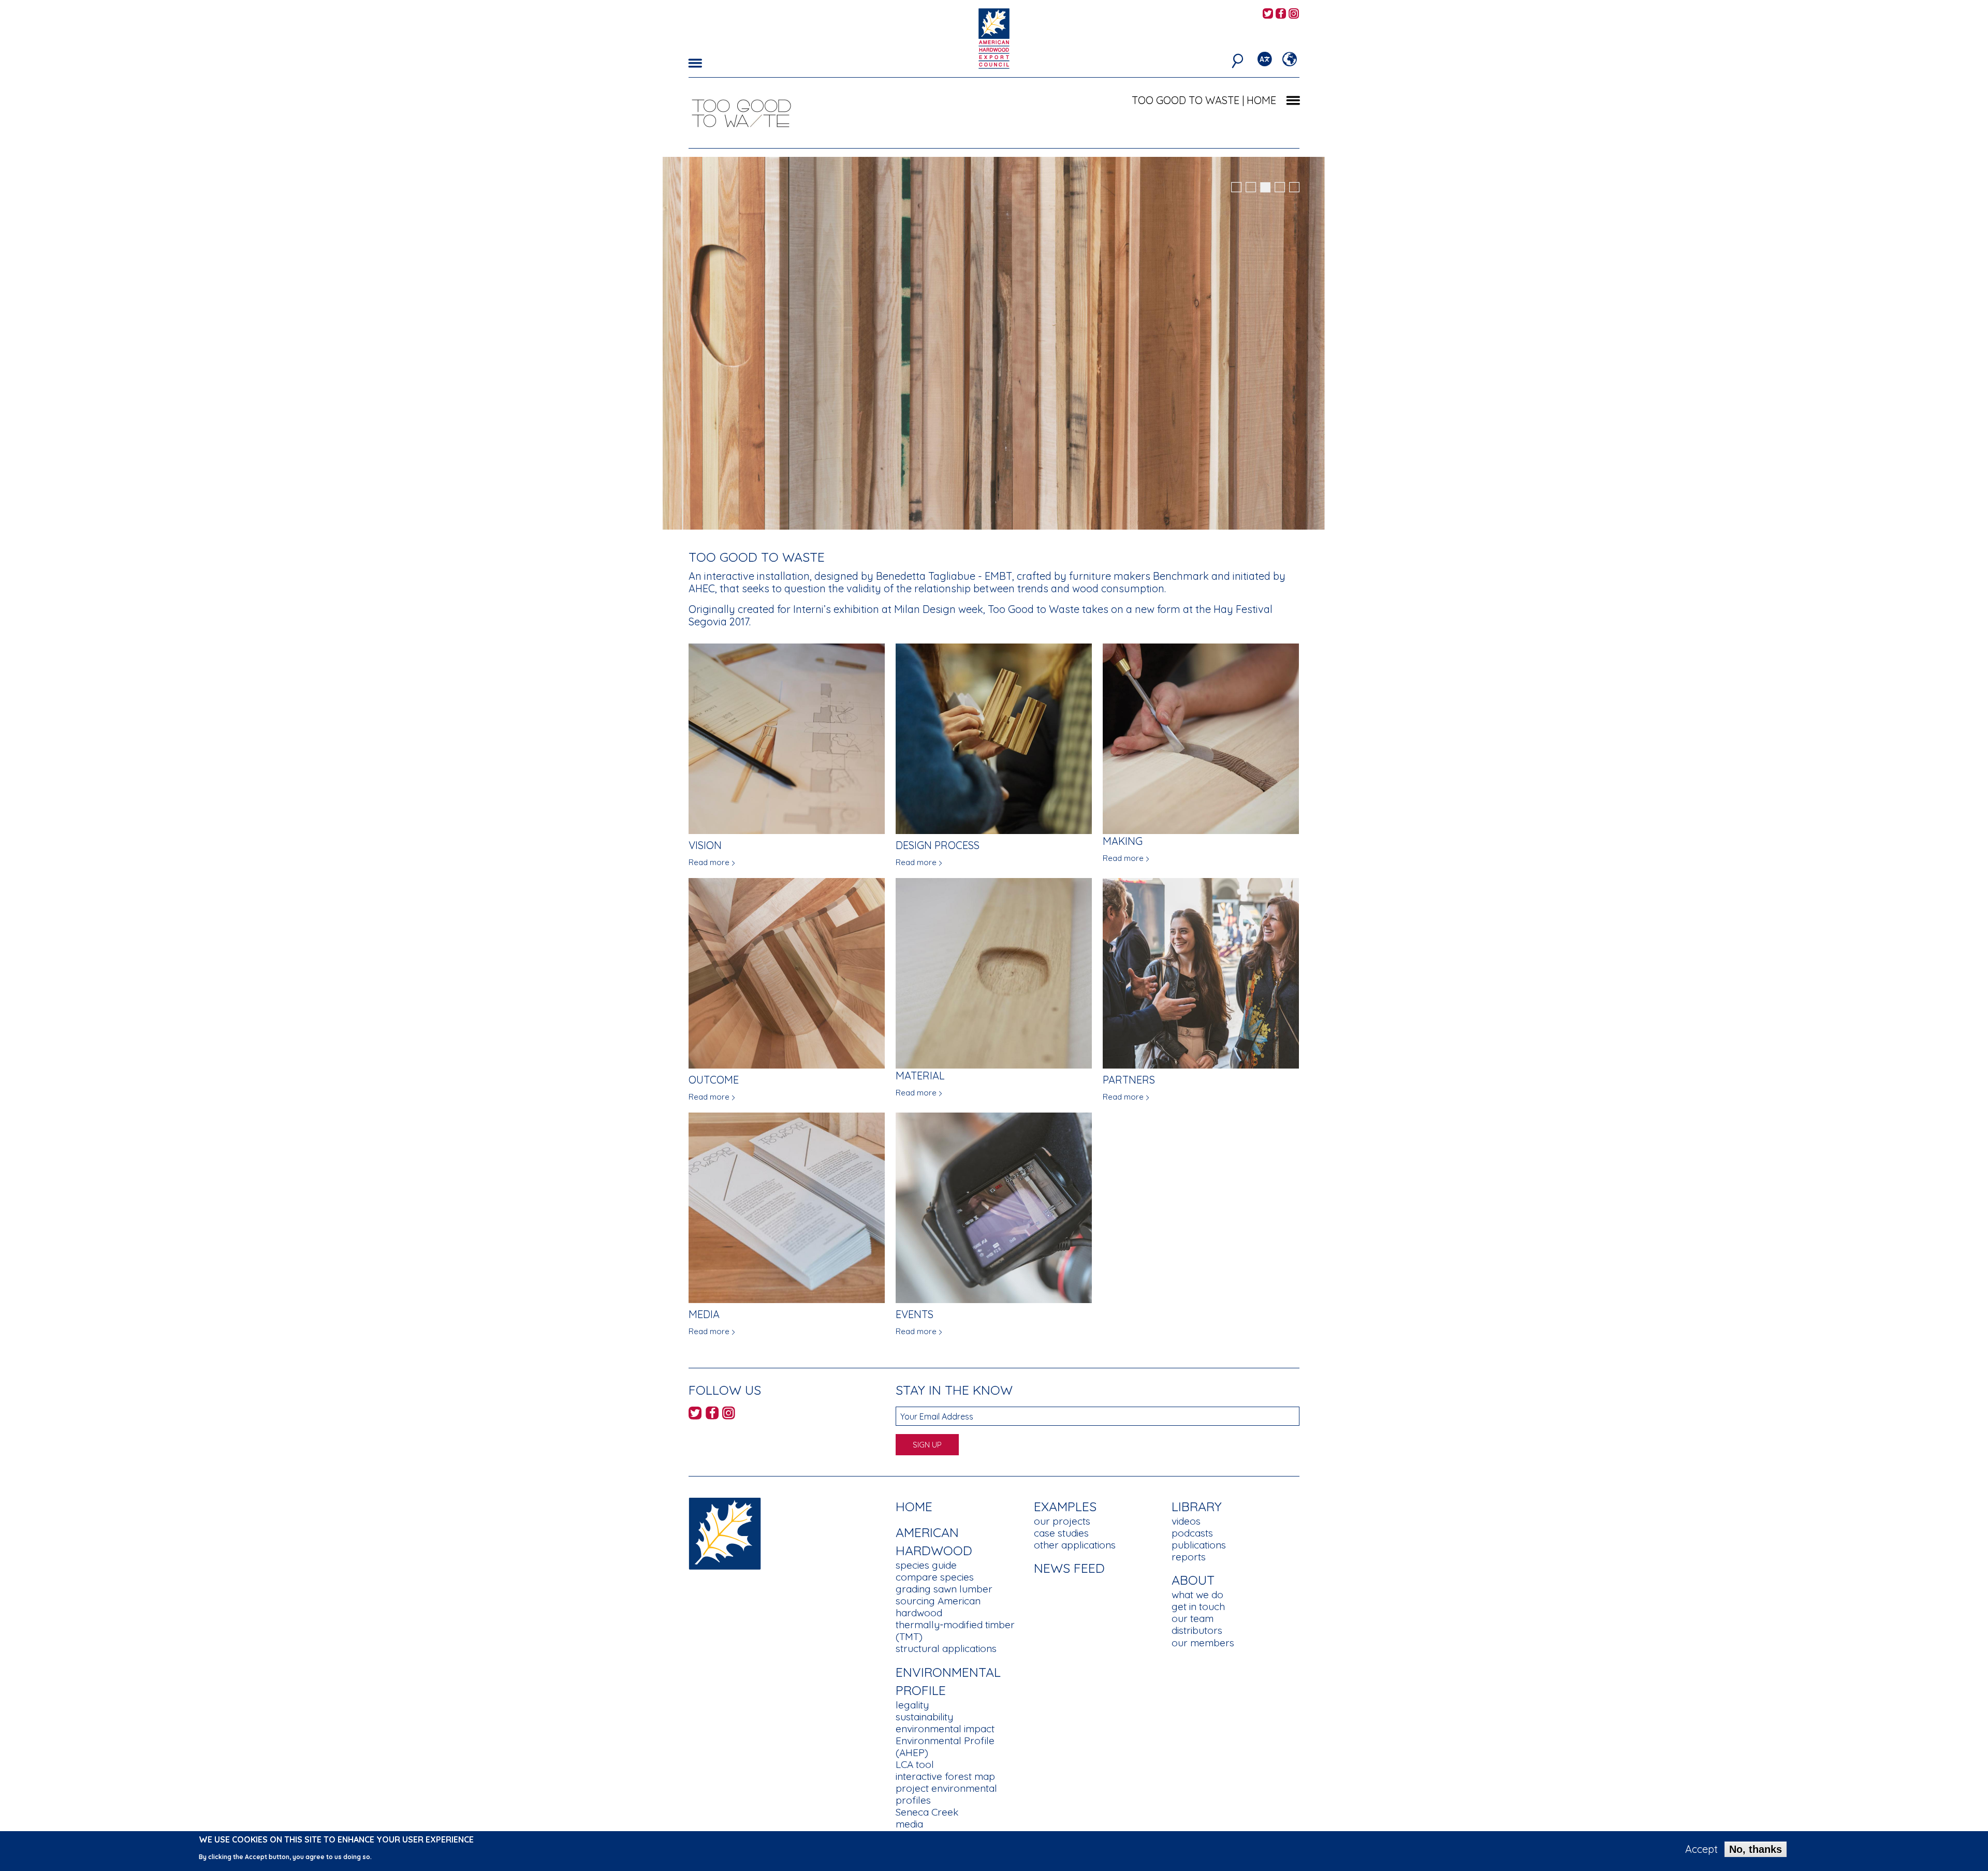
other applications (1075, 1545)
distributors (1197, 1630)
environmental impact (945, 1729)
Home (914, 1506)
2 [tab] (1251, 187)
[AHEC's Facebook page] (1281, 14)
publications (1199, 1545)
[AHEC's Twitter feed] (1268, 14)
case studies (1061, 1533)
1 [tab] (1236, 187)
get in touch (1198, 1606)
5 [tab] (1294, 187)
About (1193, 1580)
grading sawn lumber (944, 1589)
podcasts (1192, 1533)
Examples (1065, 1506)
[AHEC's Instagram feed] (1294, 14)
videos (1186, 1521)
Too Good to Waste (1186, 100)
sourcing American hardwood (938, 1607)
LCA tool (915, 1764)
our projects (1062, 1521)
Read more (709, 862)
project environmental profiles (946, 1794)
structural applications (946, 1648)
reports (1189, 1557)
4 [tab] (1280, 187)
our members (1203, 1643)
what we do (1197, 1595)
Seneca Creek (927, 1812)
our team (1193, 1618)
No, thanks (1756, 1849)
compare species (935, 1577)
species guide (926, 1565)
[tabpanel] (994, 345)
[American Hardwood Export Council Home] (994, 38)
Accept (1701, 1849)
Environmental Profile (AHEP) (945, 1746)
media (909, 1824)
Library (1197, 1506)
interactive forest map (945, 1776)
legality (912, 1705)
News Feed (1069, 1568)
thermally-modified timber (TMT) (955, 1631)
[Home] (725, 1533)
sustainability (924, 1717)
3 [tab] (1265, 187)
